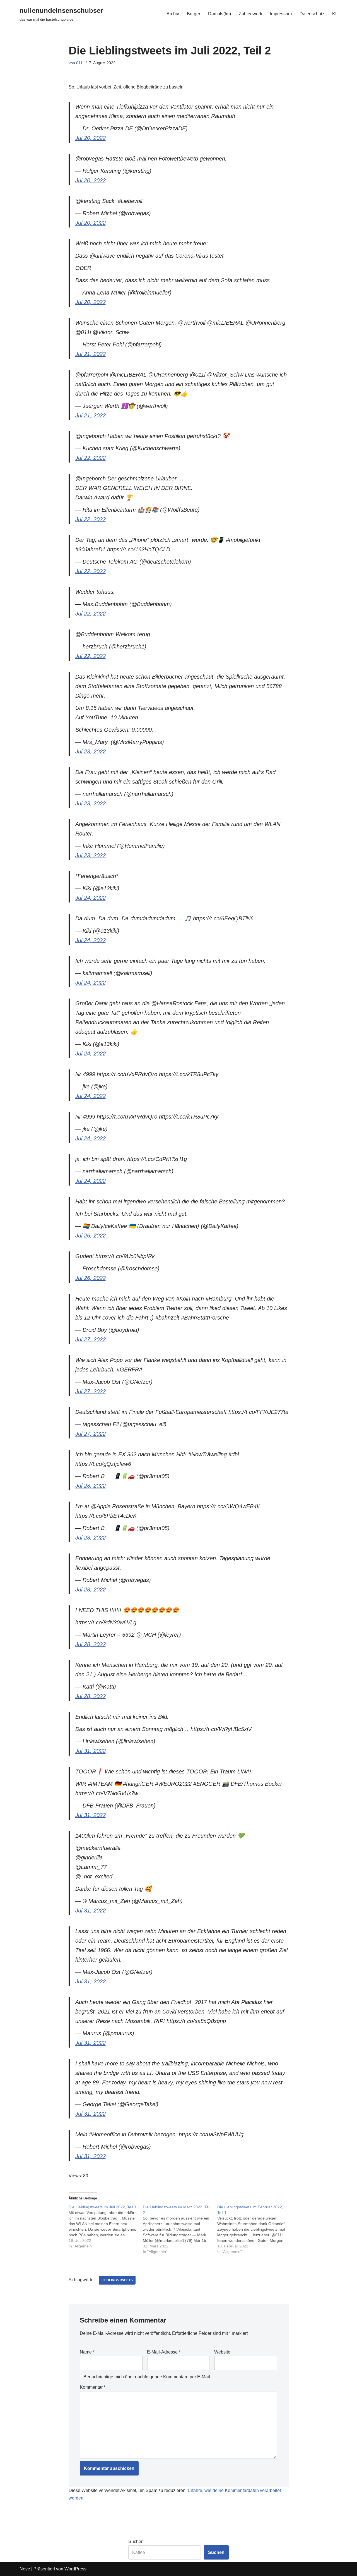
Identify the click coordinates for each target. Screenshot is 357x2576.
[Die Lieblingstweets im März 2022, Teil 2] (180, 2229)
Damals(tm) (219, 14)
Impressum (281, 14)
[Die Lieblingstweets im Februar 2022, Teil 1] (255, 2229)
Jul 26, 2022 (91, 1236)
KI (334, 14)
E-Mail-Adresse (164, 2352)
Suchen (136, 2542)
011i (80, 63)
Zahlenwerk (250, 14)
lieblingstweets (117, 2280)
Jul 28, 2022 (91, 1486)
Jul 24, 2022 (91, 898)
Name (87, 2352)
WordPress (75, 2569)
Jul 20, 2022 (91, 138)
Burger (194, 14)
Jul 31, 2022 (91, 1751)
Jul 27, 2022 (91, 1339)
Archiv (173, 14)
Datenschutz (312, 14)
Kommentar (93, 2387)
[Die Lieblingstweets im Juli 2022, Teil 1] (106, 2227)
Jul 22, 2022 (91, 458)
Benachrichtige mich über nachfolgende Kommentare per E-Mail (147, 2377)
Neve (25, 2569)
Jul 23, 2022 (91, 751)
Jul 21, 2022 (91, 354)
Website (222, 2352)
